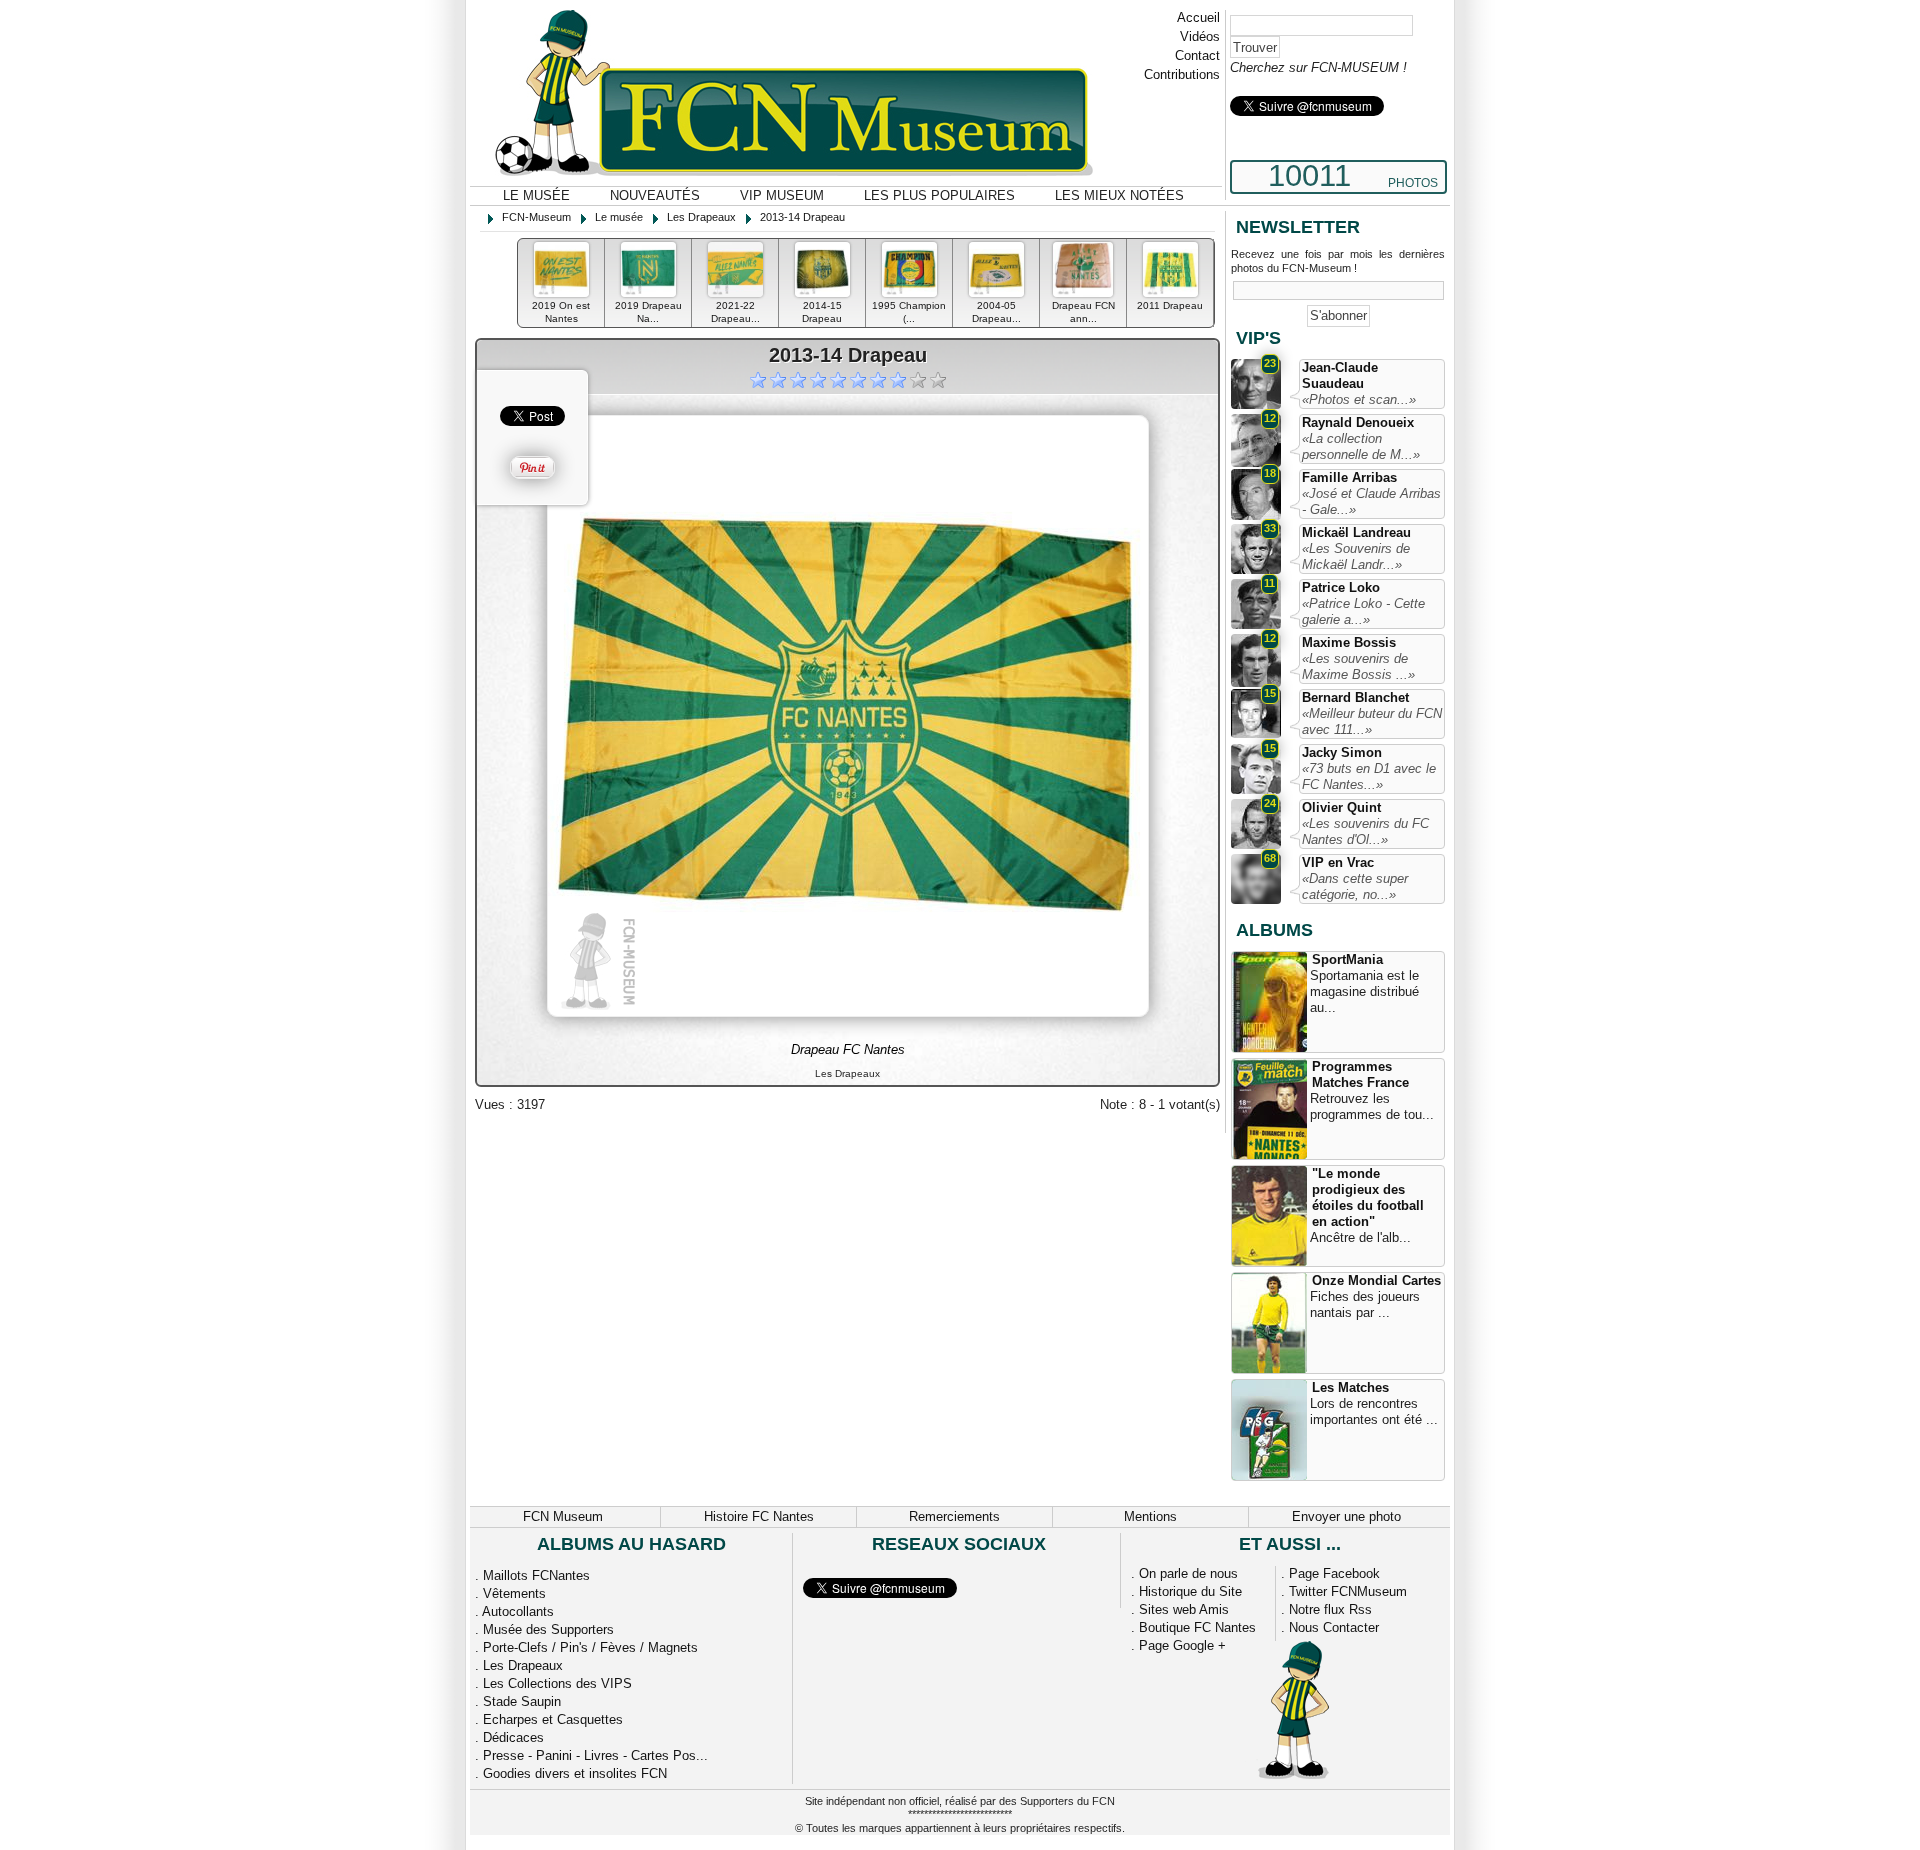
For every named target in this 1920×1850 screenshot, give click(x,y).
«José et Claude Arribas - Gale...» (1371, 501)
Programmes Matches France (1360, 1074)
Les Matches (1350, 1387)
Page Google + (1182, 1645)
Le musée (536, 195)
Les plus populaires (939, 195)
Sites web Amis (1184, 1609)
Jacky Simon (1342, 752)
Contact (1197, 55)
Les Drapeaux (523, 1665)
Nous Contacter (1334, 1627)
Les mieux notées (1119, 195)
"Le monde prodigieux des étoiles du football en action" (1368, 1197)
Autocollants (518, 1611)
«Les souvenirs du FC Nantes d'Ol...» (1365, 831)
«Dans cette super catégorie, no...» (1355, 886)
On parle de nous (1188, 1573)
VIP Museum (782, 195)
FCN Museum (563, 1516)
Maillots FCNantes (536, 1575)
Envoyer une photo (1346, 1516)
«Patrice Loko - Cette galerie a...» (1363, 611)
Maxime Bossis (1349, 642)
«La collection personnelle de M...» (1361, 446)
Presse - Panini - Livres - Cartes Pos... (595, 1755)
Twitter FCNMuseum (1348, 1591)
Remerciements (954, 1516)
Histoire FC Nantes (759, 1516)
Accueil (1198, 17)
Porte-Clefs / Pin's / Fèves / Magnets (590, 1647)
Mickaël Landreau (1356, 532)
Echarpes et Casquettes (553, 1719)
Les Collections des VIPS (557, 1683)
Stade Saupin (522, 1701)
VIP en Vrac (1338, 862)
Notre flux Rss (1330, 1609)
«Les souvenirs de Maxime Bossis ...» (1358, 666)
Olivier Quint (1341, 807)
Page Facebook (1334, 1573)
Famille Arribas (1349, 477)
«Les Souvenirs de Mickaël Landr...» (1356, 556)
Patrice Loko (1341, 587)
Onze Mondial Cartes (1376, 1280)
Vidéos (1200, 36)
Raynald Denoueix (1358, 422)
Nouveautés (655, 195)
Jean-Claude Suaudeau (1340, 375)
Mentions (1150, 1516)
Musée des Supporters (548, 1629)
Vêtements (514, 1593)
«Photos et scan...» (1359, 399)
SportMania (1347, 959)
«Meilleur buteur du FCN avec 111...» (1372, 721)
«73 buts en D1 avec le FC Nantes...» (1369, 776)
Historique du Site (1190, 1591)
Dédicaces (513, 1737)
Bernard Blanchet (1355, 697)
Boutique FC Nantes (1197, 1627)
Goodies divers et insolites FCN (575, 1773)
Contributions (1182, 74)
